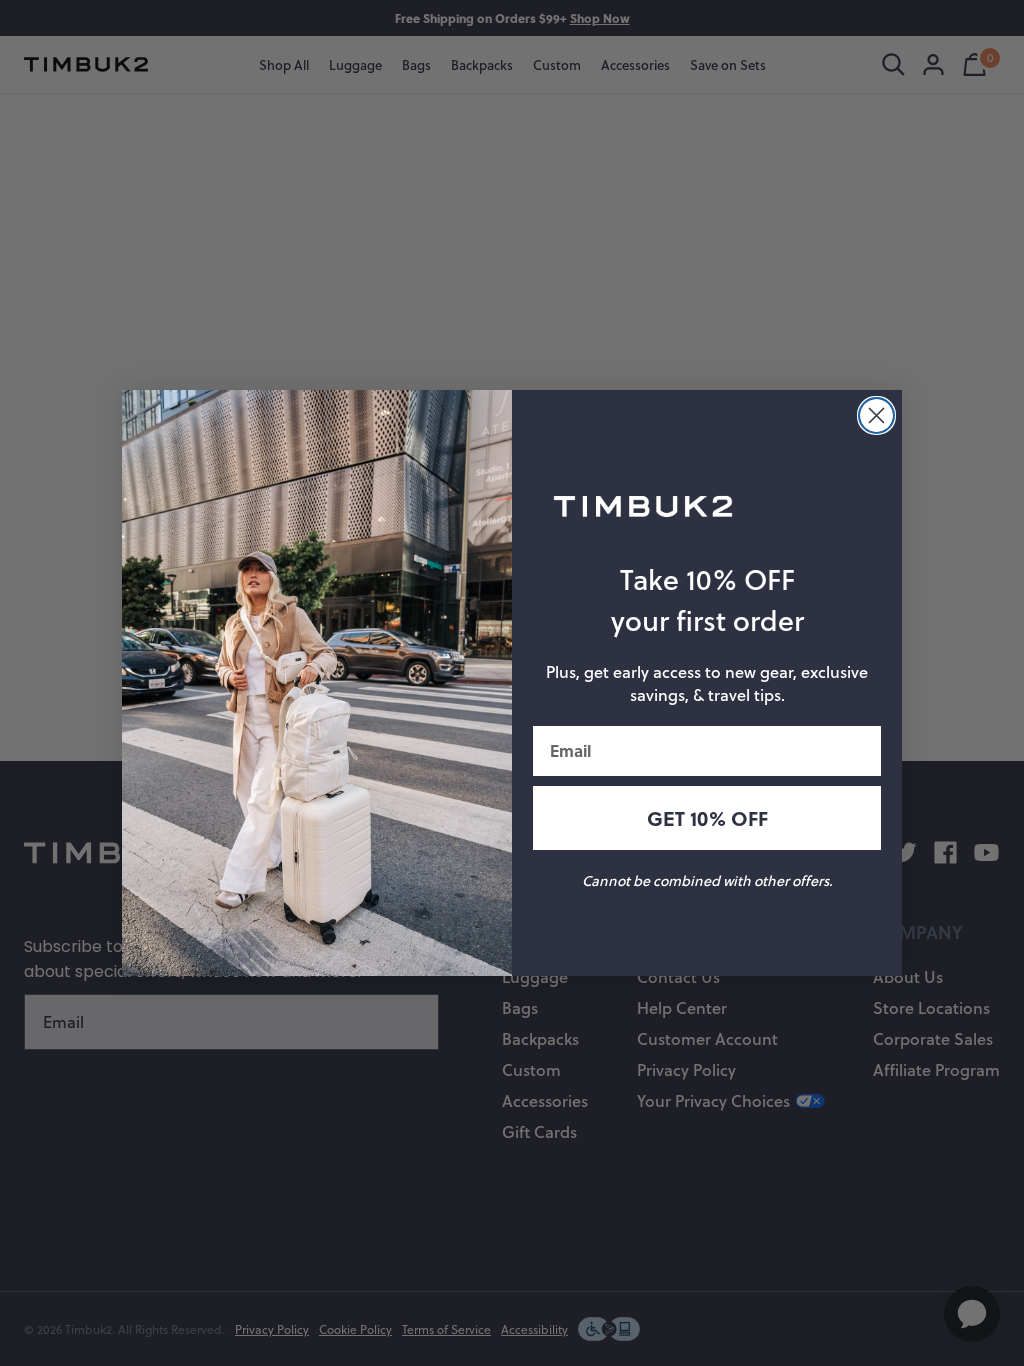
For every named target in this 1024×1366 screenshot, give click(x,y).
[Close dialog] (876, 415)
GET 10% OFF (707, 818)
